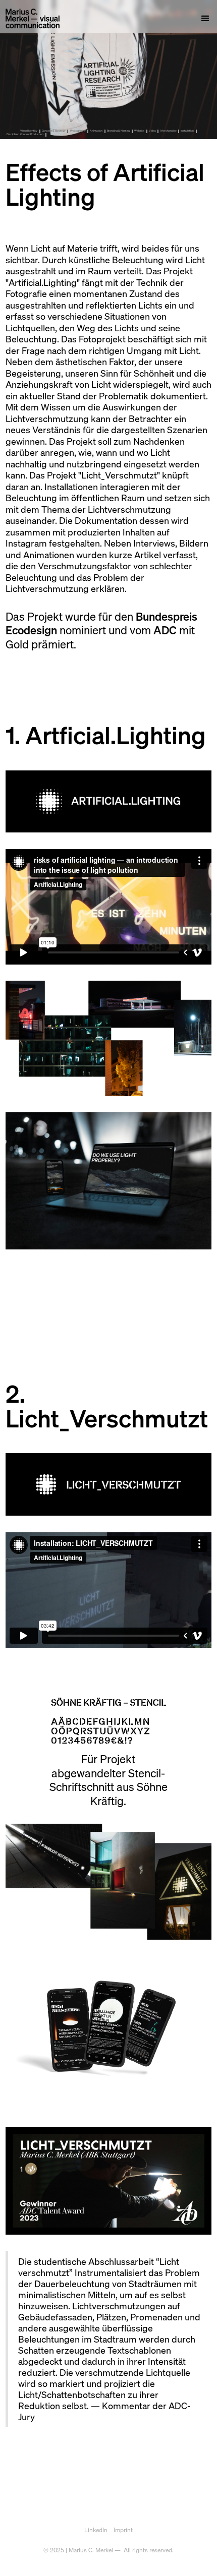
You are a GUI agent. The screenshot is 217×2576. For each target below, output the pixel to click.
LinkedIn (96, 2530)
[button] (202, 19)
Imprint (123, 2530)
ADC (165, 630)
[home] (33, 19)
